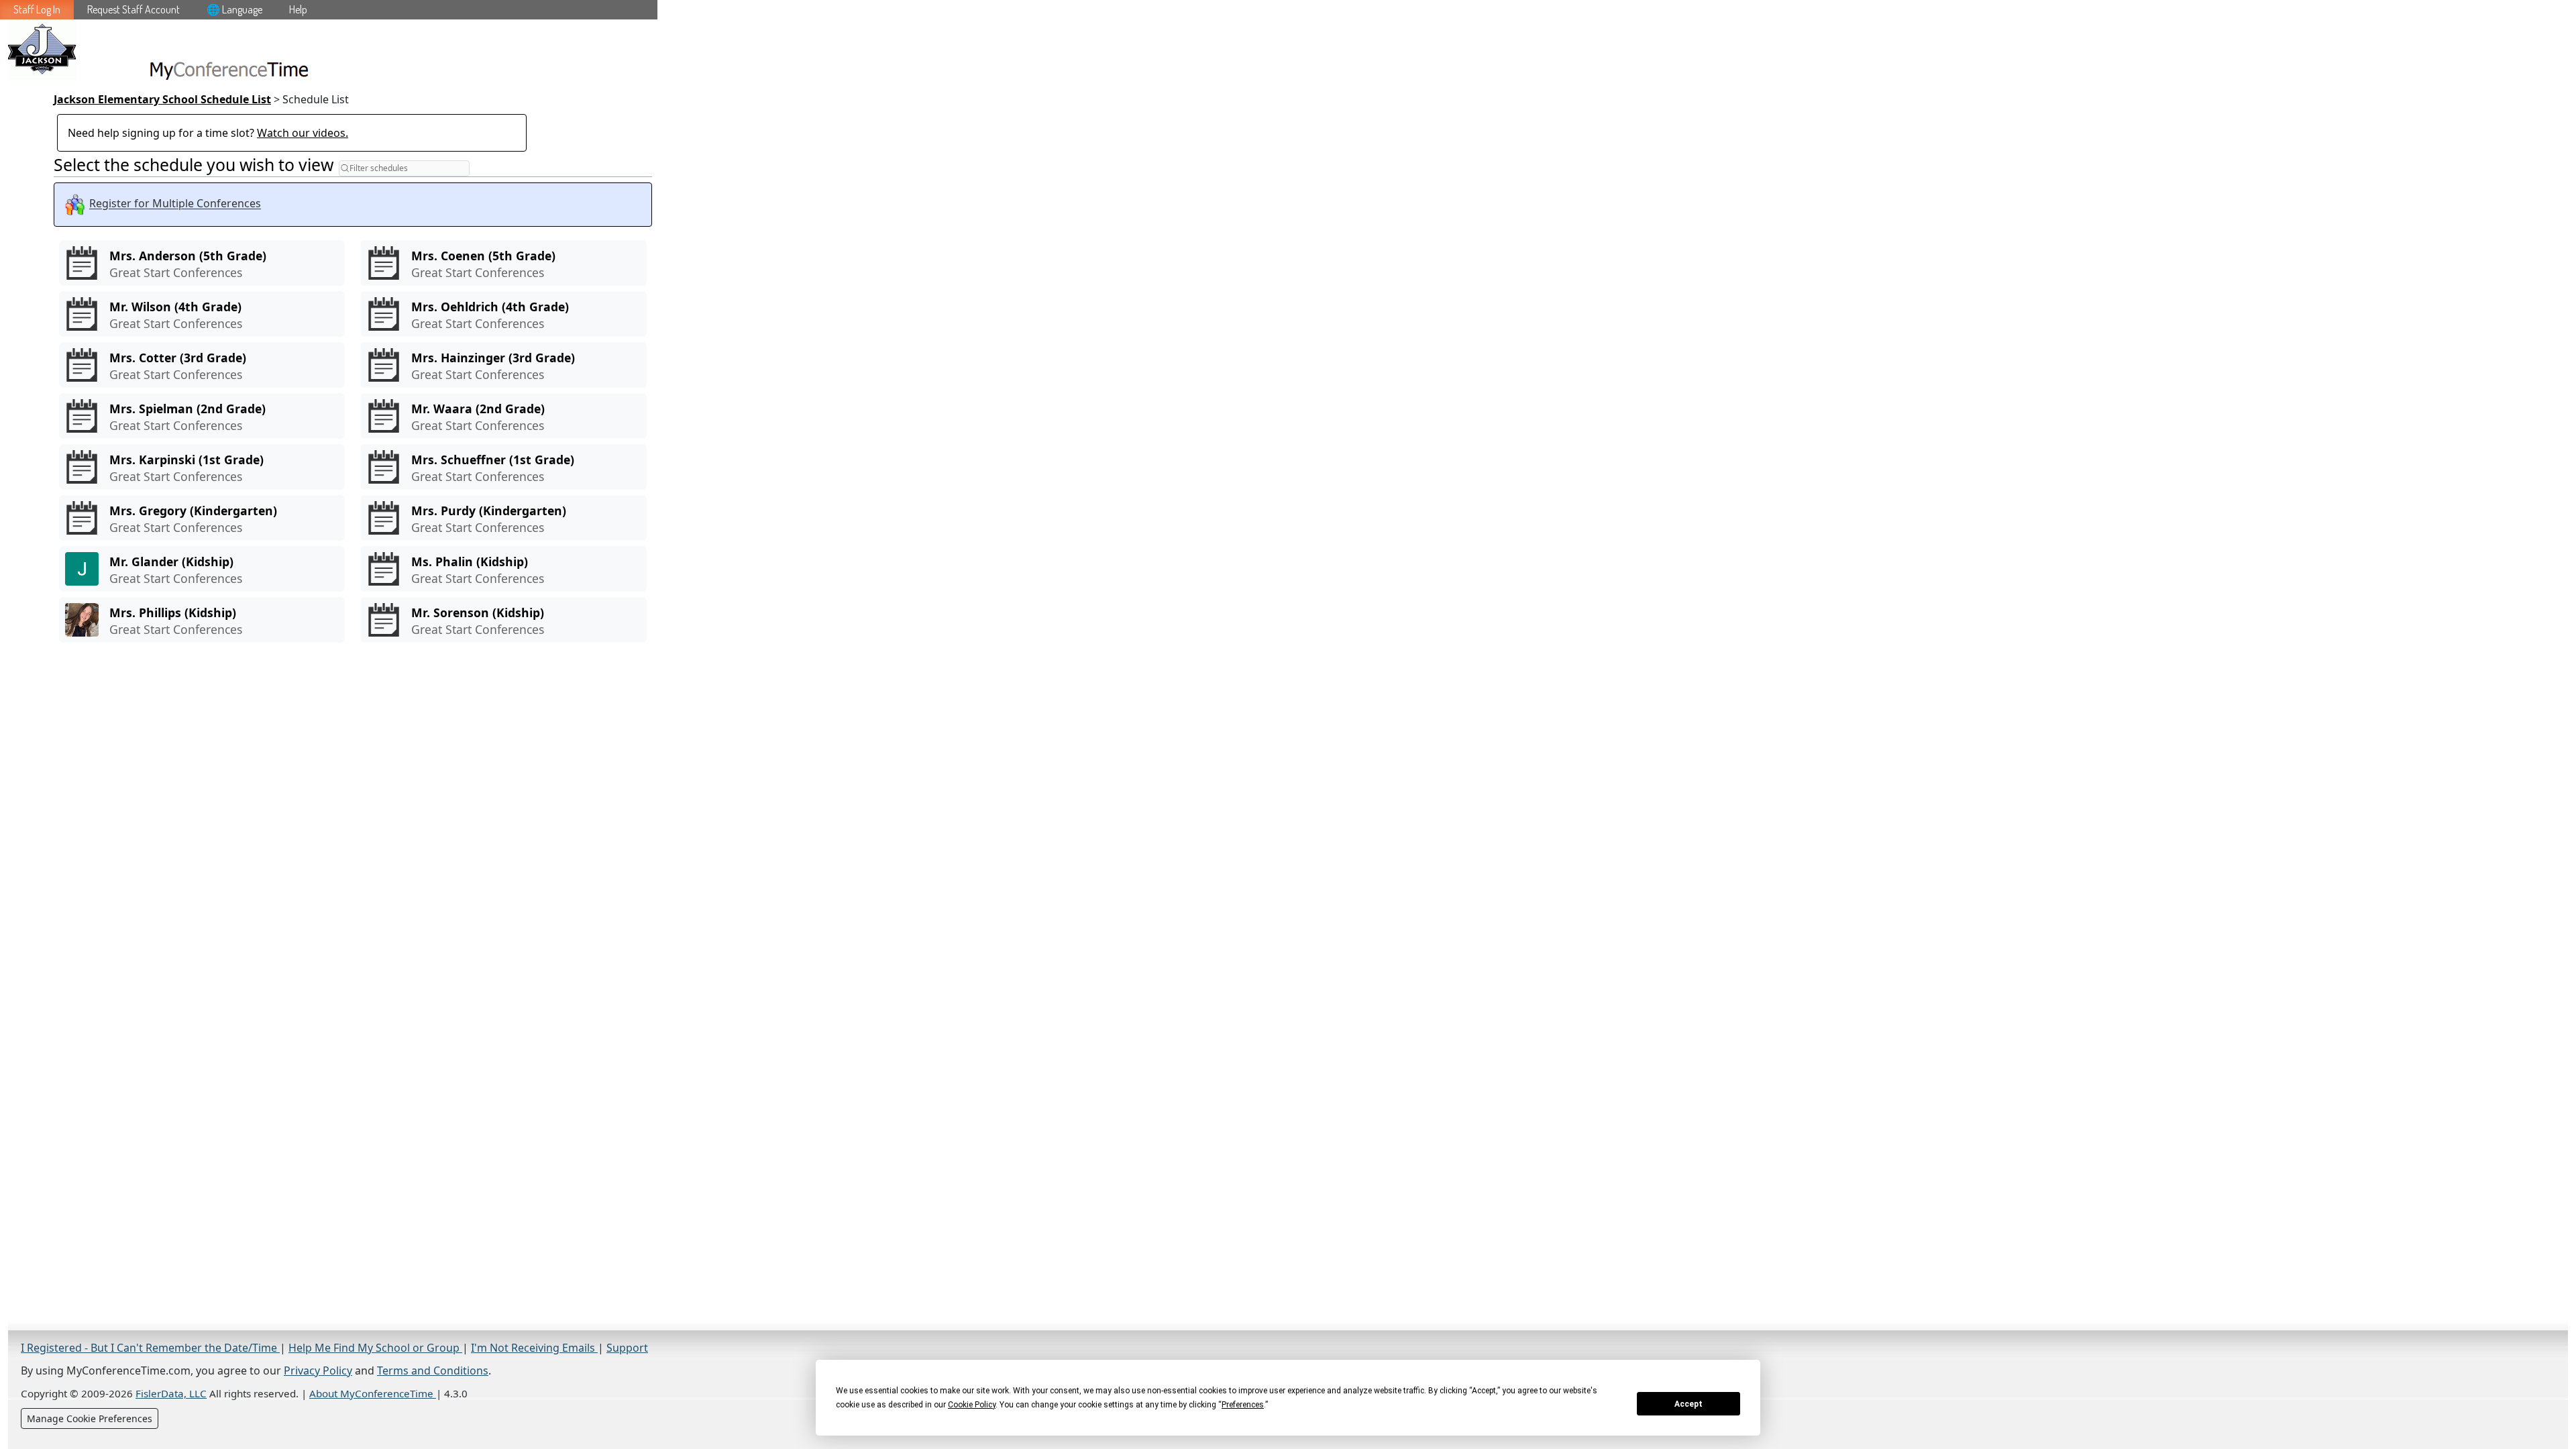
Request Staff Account (133, 9)
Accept (1688, 1404)
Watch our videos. (303, 133)
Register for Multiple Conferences (175, 204)
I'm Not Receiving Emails (534, 1348)
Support (627, 1348)
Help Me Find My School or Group (375, 1348)
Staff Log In (37, 9)
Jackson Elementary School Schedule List (162, 99)
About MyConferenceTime (373, 1393)
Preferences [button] (1243, 1405)
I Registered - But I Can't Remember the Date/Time (150, 1348)
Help (298, 9)
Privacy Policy (318, 1371)
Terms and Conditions (433, 1371)
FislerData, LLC (171, 1393)
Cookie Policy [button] (972, 1405)
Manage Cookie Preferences (90, 1418)
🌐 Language (234, 9)
